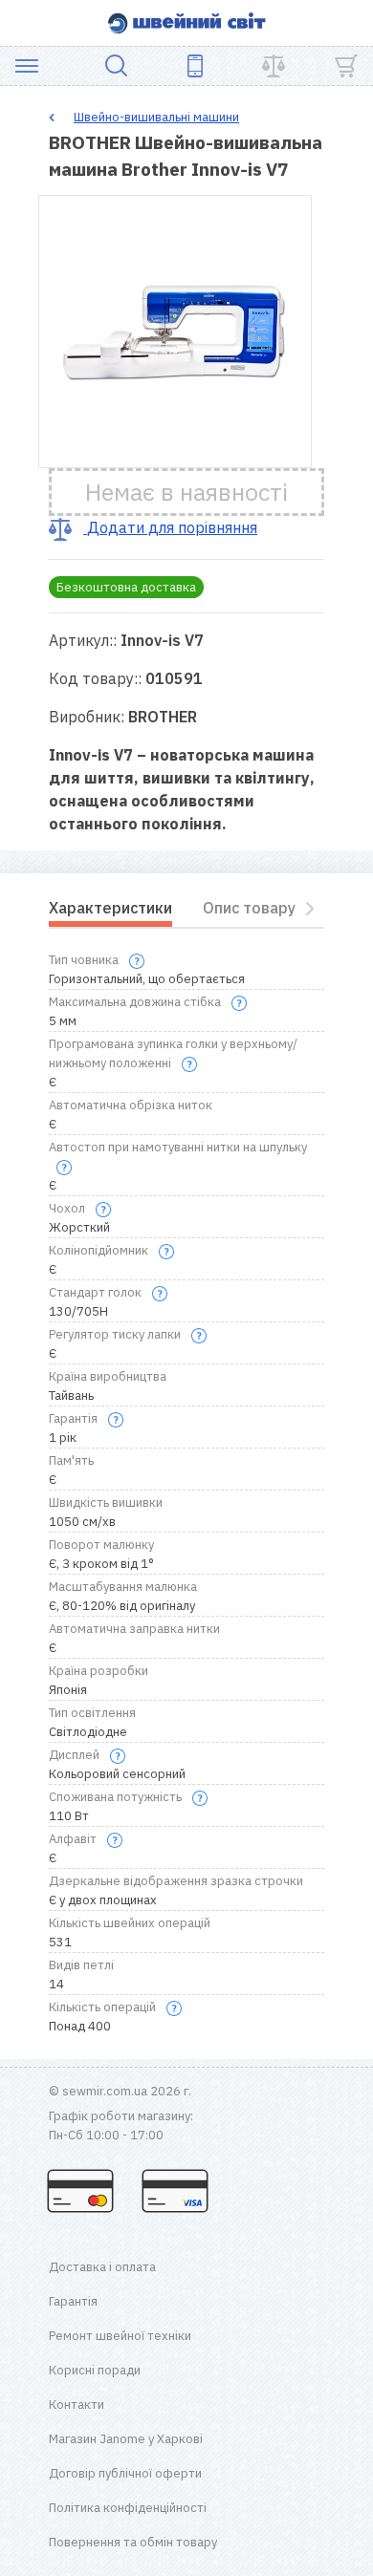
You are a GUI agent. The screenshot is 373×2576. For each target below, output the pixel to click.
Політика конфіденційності (128, 2508)
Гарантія (73, 2301)
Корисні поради (95, 2370)
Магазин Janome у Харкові (126, 2439)
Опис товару (249, 908)
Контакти (77, 2404)
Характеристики (110, 908)
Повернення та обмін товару (133, 2542)
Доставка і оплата (102, 2267)
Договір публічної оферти (125, 2473)
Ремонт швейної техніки (120, 2336)
